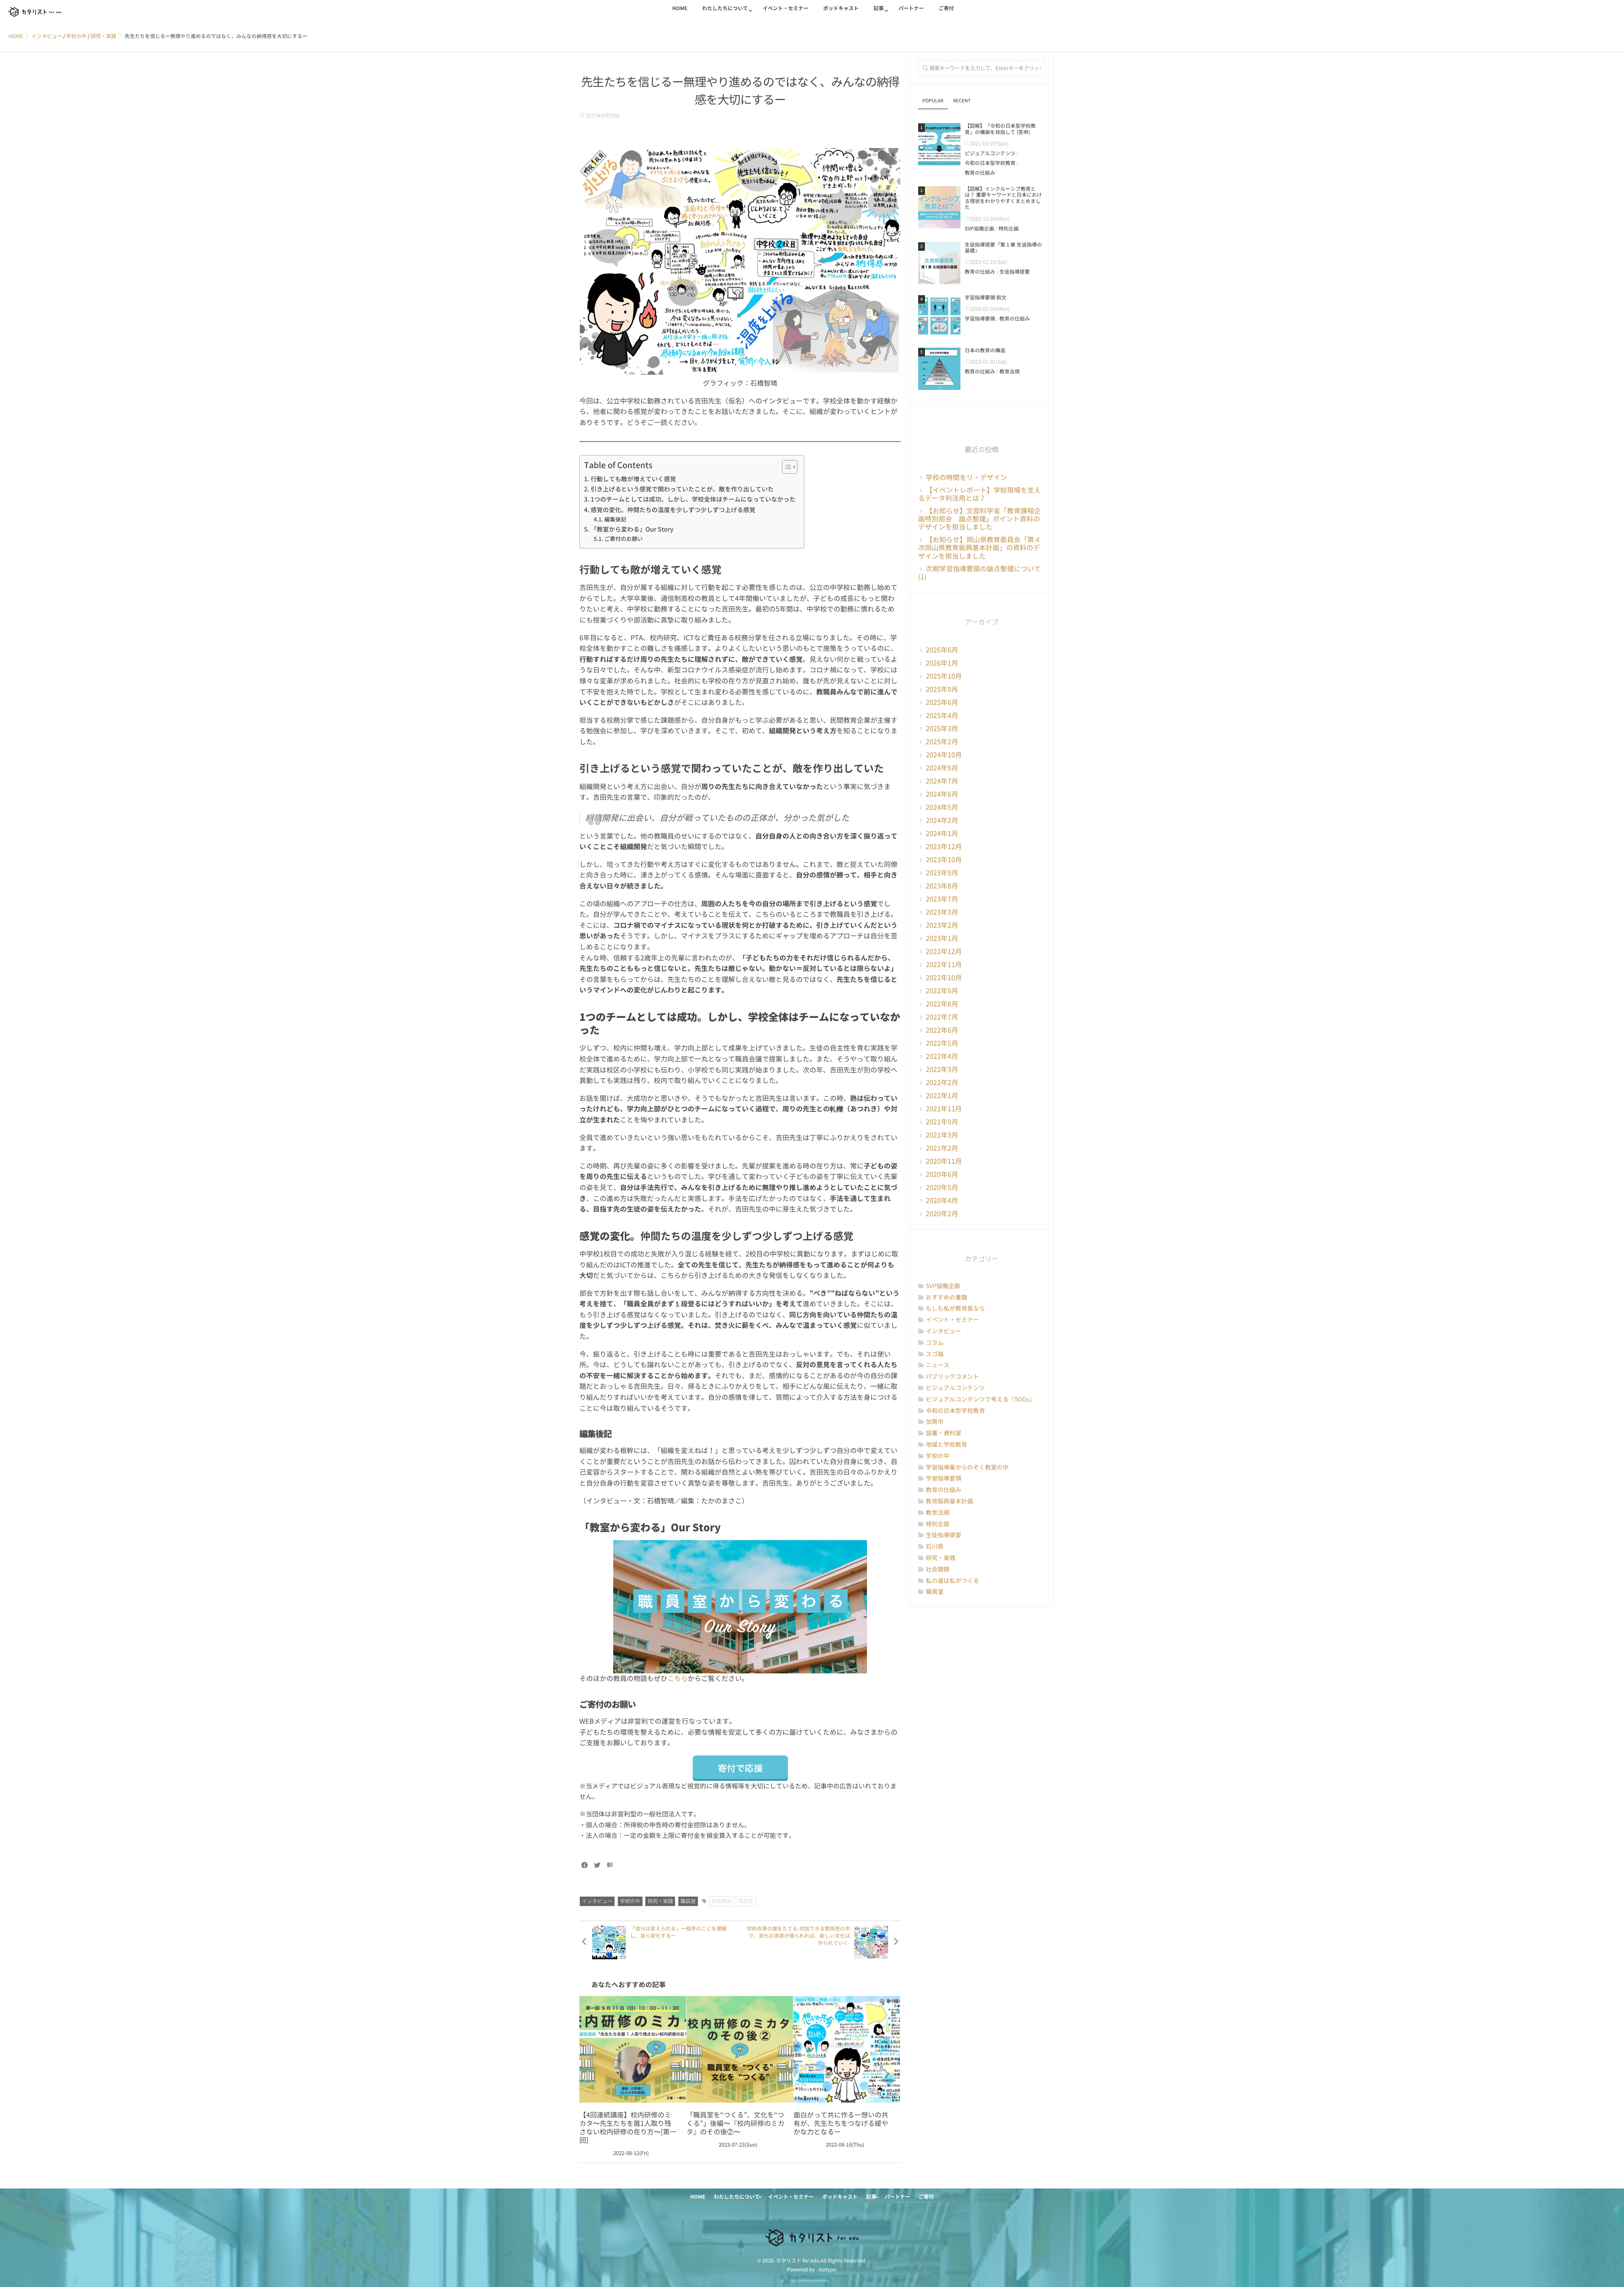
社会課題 (938, 1569)
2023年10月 (944, 860)
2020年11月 (944, 1161)
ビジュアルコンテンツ (990, 154)
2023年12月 (944, 847)
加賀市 (935, 1422)
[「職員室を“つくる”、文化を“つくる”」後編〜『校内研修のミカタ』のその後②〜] (740, 2049)
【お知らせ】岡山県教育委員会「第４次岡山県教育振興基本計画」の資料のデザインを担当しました (979, 548)
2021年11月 (944, 1109)
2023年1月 (942, 938)
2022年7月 (942, 1017)
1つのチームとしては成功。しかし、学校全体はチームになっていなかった (693, 499)
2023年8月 (942, 886)
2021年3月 (942, 1135)
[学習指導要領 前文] (939, 316)
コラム (935, 1343)
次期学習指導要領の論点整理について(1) (979, 573)
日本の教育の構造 (985, 351)
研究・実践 (660, 1901)
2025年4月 (942, 716)
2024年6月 (942, 794)
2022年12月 (944, 952)
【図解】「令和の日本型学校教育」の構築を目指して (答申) (1000, 129)
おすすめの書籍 (946, 1297)
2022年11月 (944, 965)
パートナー (911, 8)
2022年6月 (942, 1030)
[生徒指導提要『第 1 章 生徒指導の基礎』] (939, 263)
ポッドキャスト (841, 8)
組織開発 (722, 1901)
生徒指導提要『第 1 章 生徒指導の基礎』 (1003, 248)
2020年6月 (942, 1174)
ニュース (938, 1365)
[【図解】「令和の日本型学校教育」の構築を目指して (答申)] (939, 144)
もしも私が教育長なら (955, 1308)
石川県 (935, 1547)
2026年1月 (942, 663)
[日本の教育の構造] (939, 369)
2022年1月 (942, 1096)
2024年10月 (944, 755)
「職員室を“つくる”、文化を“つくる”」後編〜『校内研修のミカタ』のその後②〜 (735, 2123)
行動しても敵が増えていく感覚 (633, 479)
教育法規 (1010, 372)
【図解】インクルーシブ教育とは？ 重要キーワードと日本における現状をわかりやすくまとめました (1003, 198)
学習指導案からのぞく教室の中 (967, 1467)
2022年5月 (942, 1043)
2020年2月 (942, 1214)
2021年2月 (942, 1148)
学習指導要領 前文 (986, 298)
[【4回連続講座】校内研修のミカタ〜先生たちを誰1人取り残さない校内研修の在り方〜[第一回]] (633, 2049)
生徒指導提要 (1015, 272)
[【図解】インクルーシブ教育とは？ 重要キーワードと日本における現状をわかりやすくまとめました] (939, 207)
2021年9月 (942, 1122)
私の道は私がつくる (952, 1581)
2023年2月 (942, 925)
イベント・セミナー (785, 8)
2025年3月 (942, 729)
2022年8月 (942, 1004)
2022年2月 (942, 1083)
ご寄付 (946, 8)
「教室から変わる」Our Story (632, 529)
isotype (827, 2270)
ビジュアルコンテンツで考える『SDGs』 (980, 1399)
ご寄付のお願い (624, 539)
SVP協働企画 (979, 229)
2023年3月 (942, 912)
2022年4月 (942, 1056)
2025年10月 (944, 676)
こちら (678, 1678)
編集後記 (615, 520)
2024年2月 (942, 820)
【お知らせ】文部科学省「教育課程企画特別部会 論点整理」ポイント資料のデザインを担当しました (979, 519)
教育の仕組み (980, 173)
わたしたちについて (725, 8)
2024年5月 (942, 807)
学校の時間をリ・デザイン (966, 477)
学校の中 (630, 1901)
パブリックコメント (952, 1377)
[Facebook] (584, 1865)
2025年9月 (942, 689)
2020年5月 (942, 1187)
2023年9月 (942, 873)
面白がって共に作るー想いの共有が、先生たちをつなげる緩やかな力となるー (841, 2123)
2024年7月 (942, 781)
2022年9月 (942, 991)
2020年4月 (942, 1201)
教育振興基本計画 (949, 1501)
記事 (878, 8)
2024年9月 (942, 768)
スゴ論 (935, 1354)
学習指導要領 (980, 319)
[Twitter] (597, 1865)
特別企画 (1009, 229)
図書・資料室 (944, 1433)
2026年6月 (942, 650)
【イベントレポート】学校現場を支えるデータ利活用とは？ (979, 494)
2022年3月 (942, 1069)
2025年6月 (942, 702)
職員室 (688, 1901)
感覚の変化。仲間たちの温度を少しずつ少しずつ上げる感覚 (673, 510)
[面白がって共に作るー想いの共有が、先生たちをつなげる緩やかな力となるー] (847, 2049)
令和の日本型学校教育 (990, 163)
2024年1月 (942, 834)
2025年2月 (942, 742)
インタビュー (597, 1901)
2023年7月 (942, 899)
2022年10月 (944, 978)
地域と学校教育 (946, 1445)
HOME (680, 8)
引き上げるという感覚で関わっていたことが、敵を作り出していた (682, 489)
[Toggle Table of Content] (786, 467)
